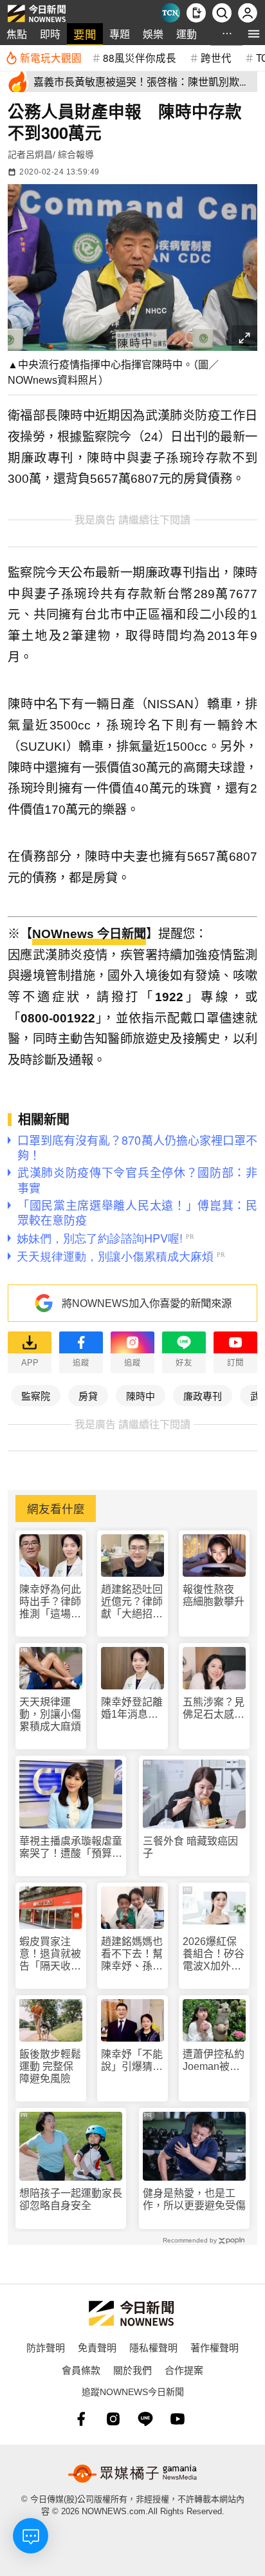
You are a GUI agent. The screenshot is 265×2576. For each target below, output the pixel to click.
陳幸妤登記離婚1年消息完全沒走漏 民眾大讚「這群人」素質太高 (132, 1708)
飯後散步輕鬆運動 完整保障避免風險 (50, 2066)
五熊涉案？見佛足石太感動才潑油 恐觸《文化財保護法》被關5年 (214, 1708)
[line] (145, 2419)
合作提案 (184, 2370)
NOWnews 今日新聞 (89, 934)
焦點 (17, 34)
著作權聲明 (215, 2347)
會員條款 (81, 2370)
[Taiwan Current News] (170, 13)
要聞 (85, 34)
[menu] (254, 34)
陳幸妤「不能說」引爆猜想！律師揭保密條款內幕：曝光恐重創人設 (132, 2061)
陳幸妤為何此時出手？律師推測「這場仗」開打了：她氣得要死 (50, 1602)
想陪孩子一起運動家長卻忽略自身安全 (71, 2199)
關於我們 (132, 2370)
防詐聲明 (46, 2347)
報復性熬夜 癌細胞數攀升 (214, 1595)
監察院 (36, 1396)
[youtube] (178, 2419)
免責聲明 (97, 2347)
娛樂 (153, 34)
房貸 (88, 1396)
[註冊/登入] (248, 13)
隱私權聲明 (153, 2347)
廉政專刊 (203, 1396)
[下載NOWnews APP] (196, 13)
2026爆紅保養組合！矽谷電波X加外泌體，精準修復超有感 (214, 1954)
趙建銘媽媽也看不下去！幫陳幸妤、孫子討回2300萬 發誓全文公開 (132, 1954)
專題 (120, 34)
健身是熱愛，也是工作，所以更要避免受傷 (194, 2199)
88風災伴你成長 (140, 57)
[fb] (81, 2419)
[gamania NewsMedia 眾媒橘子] (132, 2474)
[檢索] (222, 13)
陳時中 (141, 1396)
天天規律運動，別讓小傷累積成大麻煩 (50, 1714)
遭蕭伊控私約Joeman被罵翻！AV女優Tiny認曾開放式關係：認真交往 (214, 2061)
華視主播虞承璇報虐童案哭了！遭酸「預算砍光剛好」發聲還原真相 (71, 1847)
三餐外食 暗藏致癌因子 (190, 1847)
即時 (50, 34)
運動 (187, 34)
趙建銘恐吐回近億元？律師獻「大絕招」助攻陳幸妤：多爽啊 (132, 1602)
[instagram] (113, 2419)
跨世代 (216, 57)
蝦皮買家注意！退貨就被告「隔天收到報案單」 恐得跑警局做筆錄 (50, 1954)
